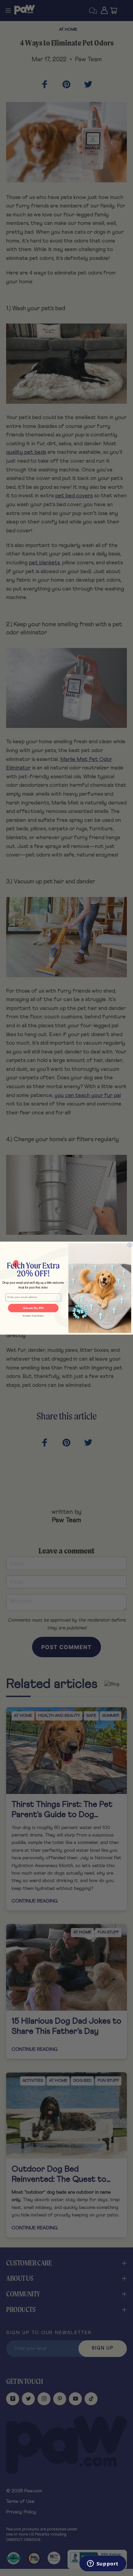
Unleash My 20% (33, 1308)
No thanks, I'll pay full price (33, 1316)
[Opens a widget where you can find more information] (103, 2564)
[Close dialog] (130, 1245)
